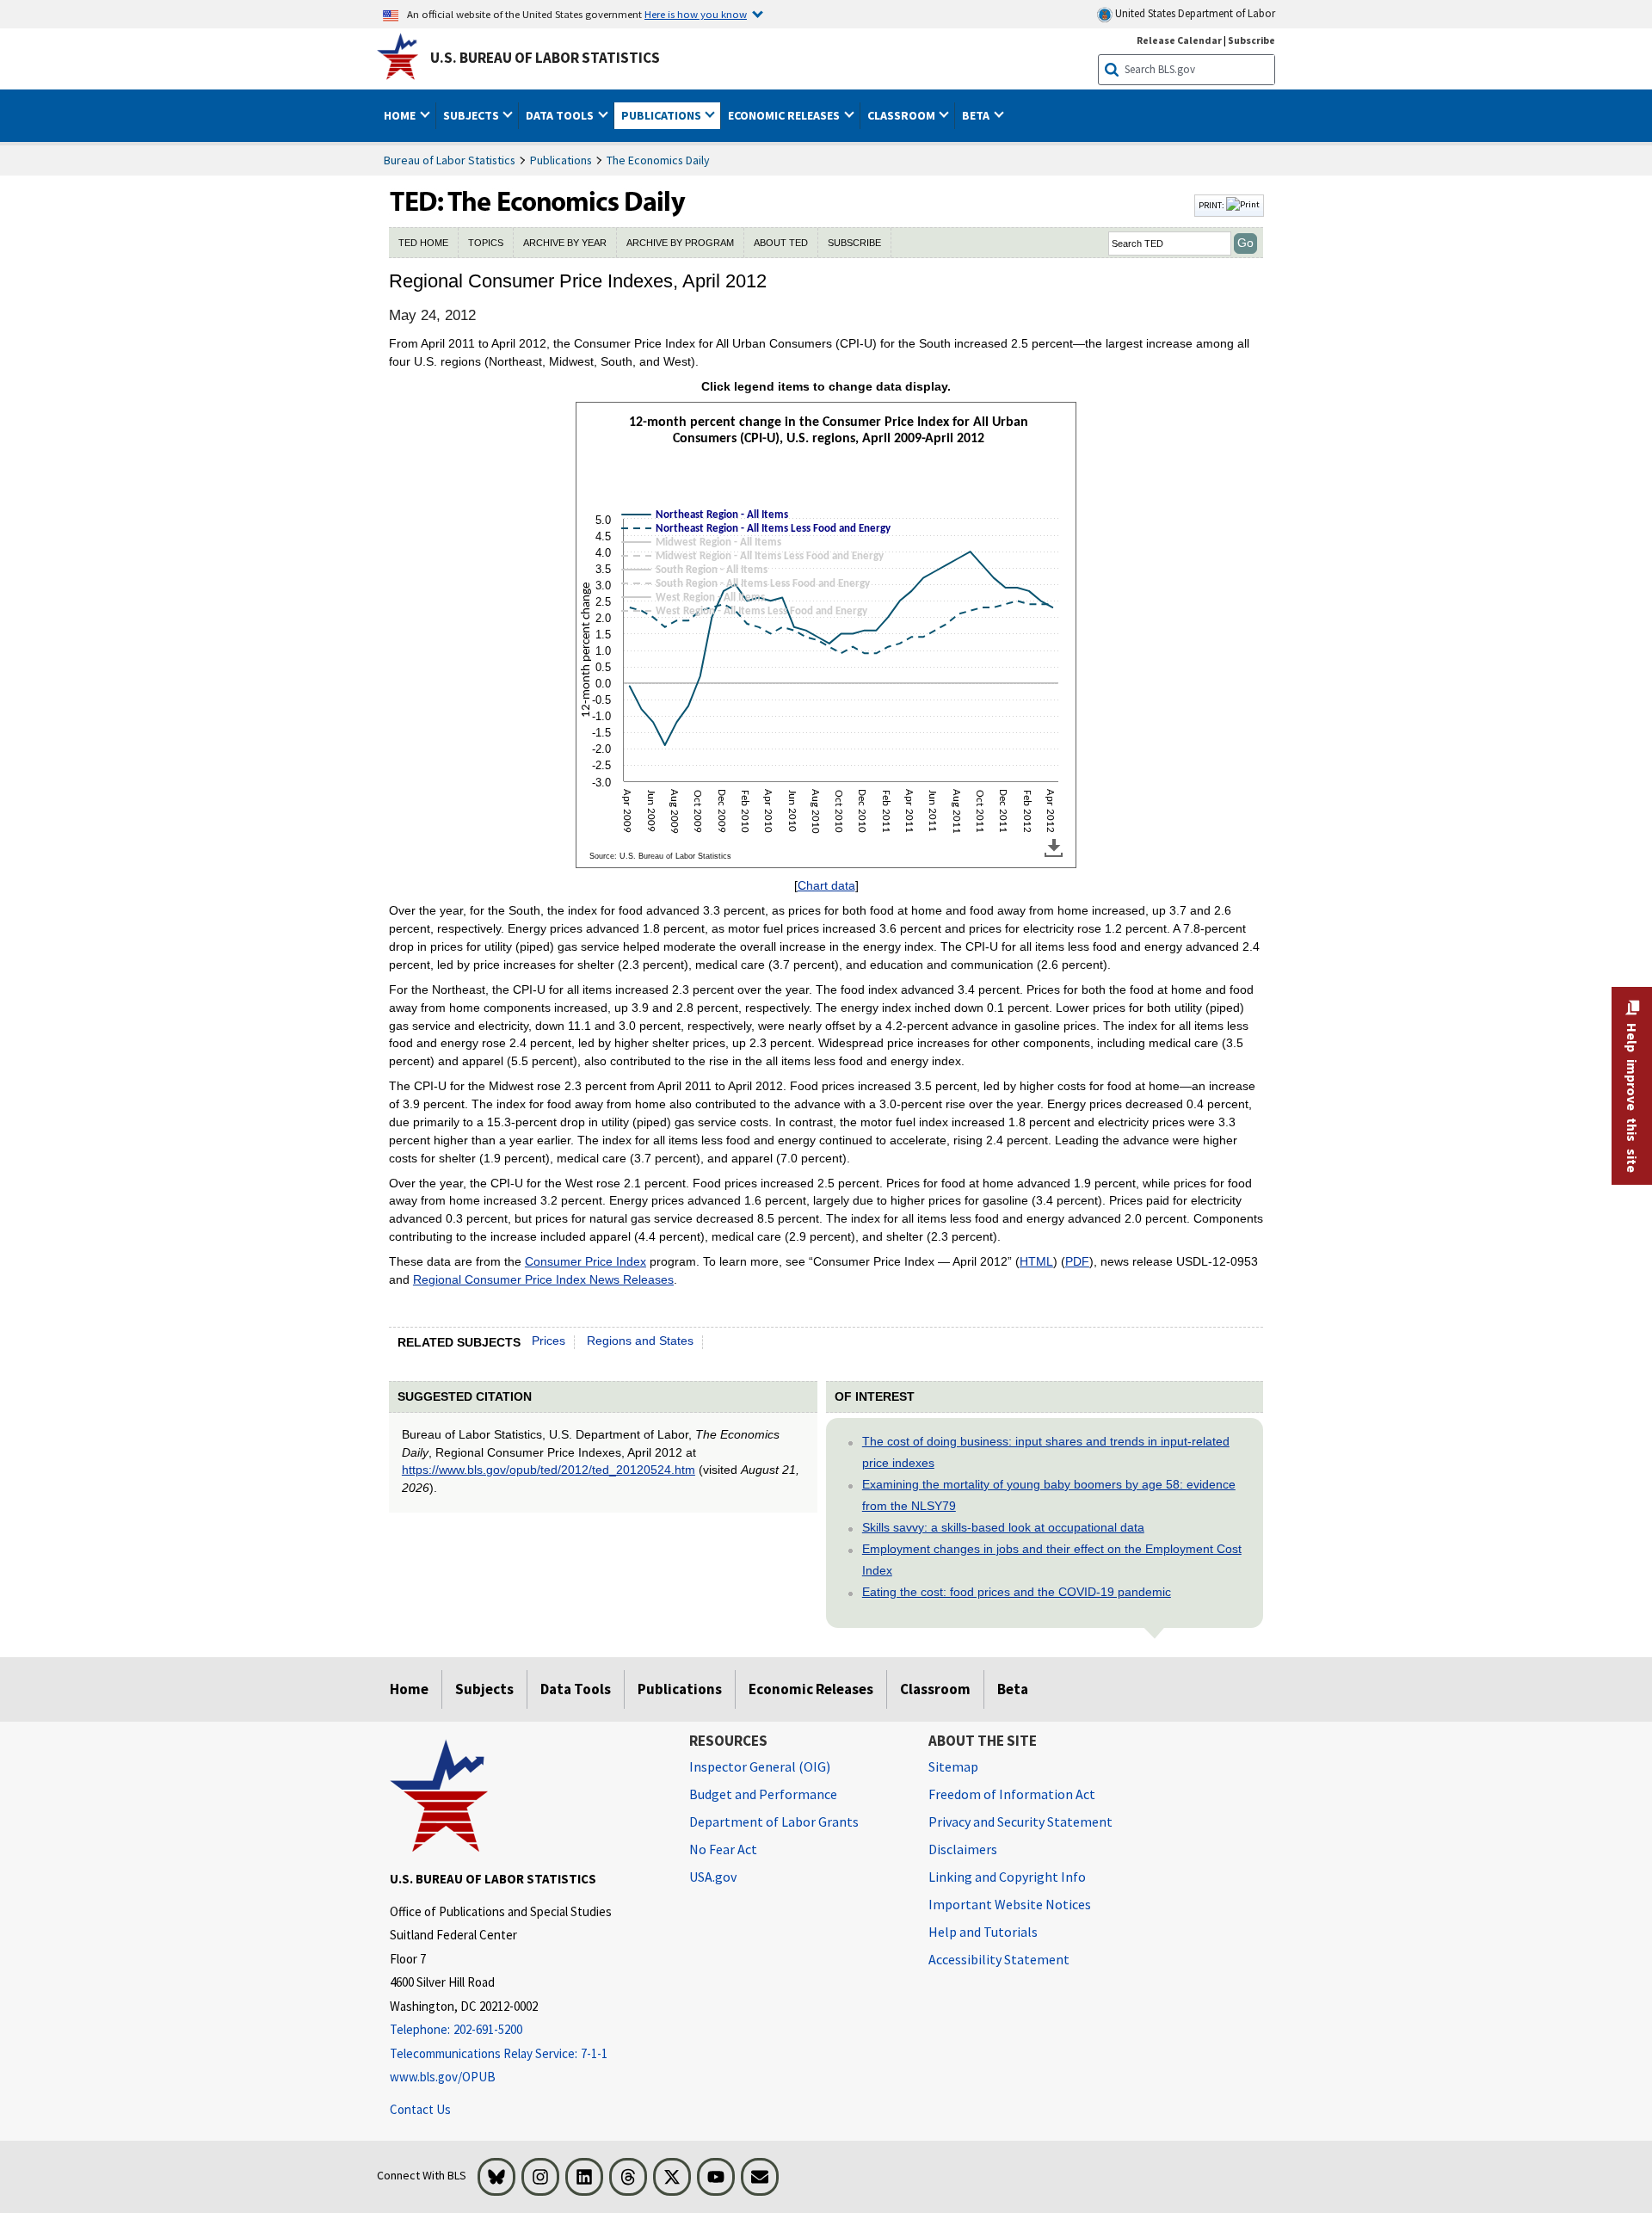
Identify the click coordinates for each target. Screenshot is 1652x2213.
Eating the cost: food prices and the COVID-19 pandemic (1017, 1592)
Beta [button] (977, 115)
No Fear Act (723, 1849)
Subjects (484, 1689)
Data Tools (576, 1689)
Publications (561, 160)
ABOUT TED (781, 243)
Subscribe (1251, 40)
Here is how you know (696, 14)
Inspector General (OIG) (760, 1766)
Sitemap (953, 1766)
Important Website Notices (1010, 1904)
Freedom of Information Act (1012, 1794)
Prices (549, 1341)
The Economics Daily (658, 160)
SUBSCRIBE (854, 243)
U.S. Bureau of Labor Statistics (545, 58)
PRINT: (1212, 205)
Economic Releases (811, 1689)
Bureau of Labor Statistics (450, 160)
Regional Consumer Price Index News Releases (543, 1279)
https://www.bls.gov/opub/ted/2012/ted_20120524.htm (549, 1470)
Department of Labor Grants (774, 1822)
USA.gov (713, 1877)
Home (409, 1689)
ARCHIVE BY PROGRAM (680, 243)
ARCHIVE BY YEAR (565, 243)
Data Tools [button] (561, 115)
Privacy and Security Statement (1020, 1822)
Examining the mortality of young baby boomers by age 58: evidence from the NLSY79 (1049, 1495)
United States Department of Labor (1194, 13)
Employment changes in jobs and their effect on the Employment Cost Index (1052, 1560)
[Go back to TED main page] (790, 206)
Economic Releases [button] (785, 115)
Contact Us (420, 2109)
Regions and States (640, 1341)
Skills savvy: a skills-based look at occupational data (1003, 1527)
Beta (1013, 1689)
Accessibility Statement (999, 1959)
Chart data (826, 885)
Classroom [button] (903, 115)
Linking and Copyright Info (1007, 1877)
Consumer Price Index (586, 1261)
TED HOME (423, 243)
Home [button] (401, 115)
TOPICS (486, 243)
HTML (1036, 1261)
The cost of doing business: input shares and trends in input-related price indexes (1046, 1452)
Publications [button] (663, 115)
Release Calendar (1179, 40)
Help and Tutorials (983, 1932)
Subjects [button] (472, 115)
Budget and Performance (763, 1794)
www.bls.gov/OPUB (443, 2077)
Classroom (935, 1689)
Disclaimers (963, 1849)
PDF (1077, 1261)
